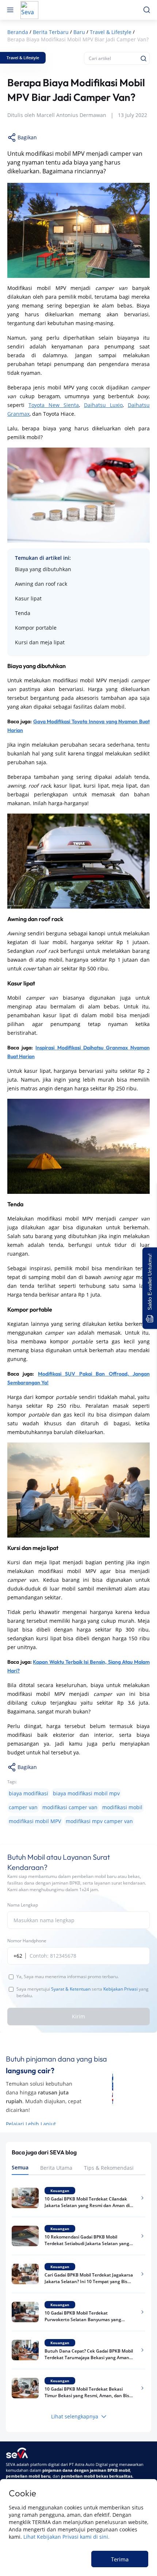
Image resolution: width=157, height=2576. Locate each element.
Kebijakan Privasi (120, 1989)
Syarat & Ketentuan (71, 1989)
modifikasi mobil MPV (35, 1821)
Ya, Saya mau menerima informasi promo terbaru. (68, 1977)
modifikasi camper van (70, 1807)
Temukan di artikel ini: (43, 558)
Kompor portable (36, 628)
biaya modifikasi (28, 1793)
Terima (120, 2559)
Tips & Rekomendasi (109, 2168)
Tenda (23, 613)
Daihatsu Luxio (103, 405)
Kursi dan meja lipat (40, 642)
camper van (23, 1807)
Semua (20, 2167)
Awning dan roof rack (41, 584)
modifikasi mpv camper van (99, 1821)
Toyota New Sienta (54, 405)
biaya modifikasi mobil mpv (86, 1793)
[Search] (143, 59)
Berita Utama (56, 2168)
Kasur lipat (28, 598)
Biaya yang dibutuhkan (43, 569)
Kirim (78, 2016)
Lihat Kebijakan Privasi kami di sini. (66, 2537)
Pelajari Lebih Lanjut (31, 2124)
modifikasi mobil (122, 1807)
